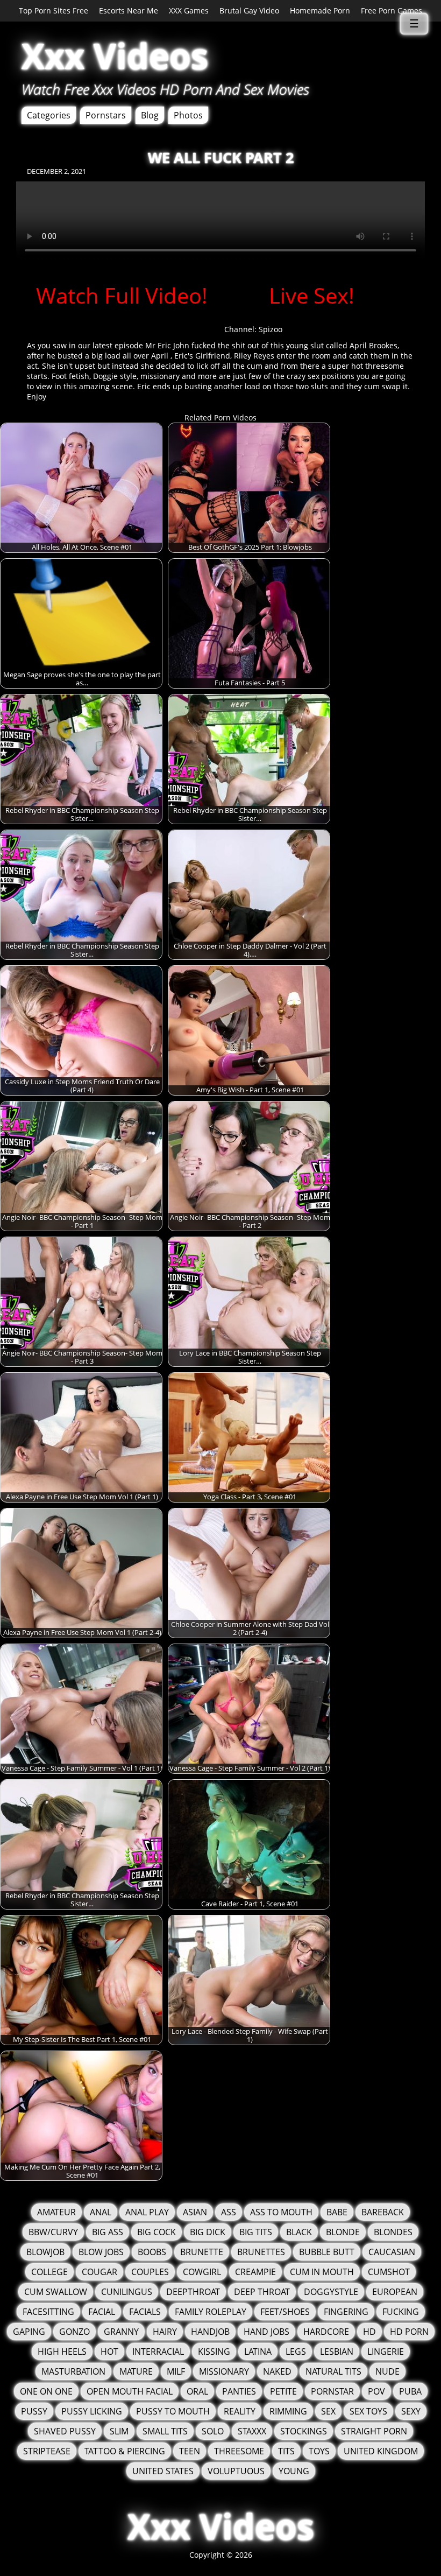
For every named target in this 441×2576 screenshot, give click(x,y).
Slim (119, 2431)
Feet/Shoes (285, 2312)
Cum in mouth (322, 2272)
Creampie (255, 2272)
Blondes (393, 2232)
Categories (49, 115)
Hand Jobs (266, 2332)
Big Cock (157, 2232)
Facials (145, 2312)
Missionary (224, 2371)
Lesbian (337, 2352)
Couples (150, 2272)
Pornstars (106, 115)
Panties (239, 2391)
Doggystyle (331, 2292)
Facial (102, 2312)
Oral (197, 2391)
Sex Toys (368, 2411)
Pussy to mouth (173, 2411)
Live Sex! (312, 295)
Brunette (202, 2252)
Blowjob (45, 2252)
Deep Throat (262, 2292)
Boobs (152, 2252)
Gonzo (74, 2332)
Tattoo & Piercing (125, 2451)
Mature (136, 2371)
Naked (277, 2371)
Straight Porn (374, 2431)
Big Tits (256, 2232)
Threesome (239, 2451)
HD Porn (409, 2332)
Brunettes (261, 2252)
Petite (283, 2391)
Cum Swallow (56, 2292)
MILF (176, 2371)
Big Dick (208, 2232)
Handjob (210, 2332)
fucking (401, 2312)
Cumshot (389, 2272)
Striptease (47, 2451)
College (49, 2272)
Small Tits (165, 2431)
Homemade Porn (320, 10)
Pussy (34, 2411)
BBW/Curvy (53, 2232)
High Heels (62, 2352)
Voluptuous (236, 2471)
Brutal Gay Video (249, 10)
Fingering (346, 2312)
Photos (188, 115)
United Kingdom (381, 2451)
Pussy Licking (92, 2411)
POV (376, 2391)
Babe (337, 2212)
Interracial (158, 2352)
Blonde (343, 2232)
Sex (328, 2411)
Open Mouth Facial (130, 2391)
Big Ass (108, 2232)
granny (121, 2332)
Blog (150, 115)
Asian (195, 2212)
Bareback (383, 2212)
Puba (410, 2391)
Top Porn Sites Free (54, 10)
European (395, 2292)
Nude (387, 2371)
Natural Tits (333, 2371)
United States (163, 2471)
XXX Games (189, 10)
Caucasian (392, 2252)
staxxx (252, 2431)
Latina (258, 2352)
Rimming (288, 2411)
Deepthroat (193, 2292)
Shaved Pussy (65, 2431)
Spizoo (271, 329)
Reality (240, 2411)
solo (213, 2431)
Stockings (304, 2431)
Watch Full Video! (122, 295)
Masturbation (73, 2371)
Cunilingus (127, 2292)
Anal (101, 2212)
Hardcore (326, 2332)
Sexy (411, 2411)
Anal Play (147, 2212)
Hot (109, 2352)
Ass (229, 2212)
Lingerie (386, 2352)
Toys (319, 2451)
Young (294, 2471)
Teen (190, 2451)
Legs (296, 2352)
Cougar (99, 2272)
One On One (46, 2391)
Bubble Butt (327, 2252)
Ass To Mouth (281, 2212)
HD (369, 2332)
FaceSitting (48, 2312)
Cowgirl (202, 2272)
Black (299, 2232)
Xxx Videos (115, 56)
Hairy (165, 2332)
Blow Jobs (101, 2252)
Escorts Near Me (129, 10)
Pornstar (332, 2391)
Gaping (29, 2332)
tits (286, 2451)
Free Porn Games (392, 10)
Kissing (214, 2352)
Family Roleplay (211, 2312)
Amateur (56, 2212)
